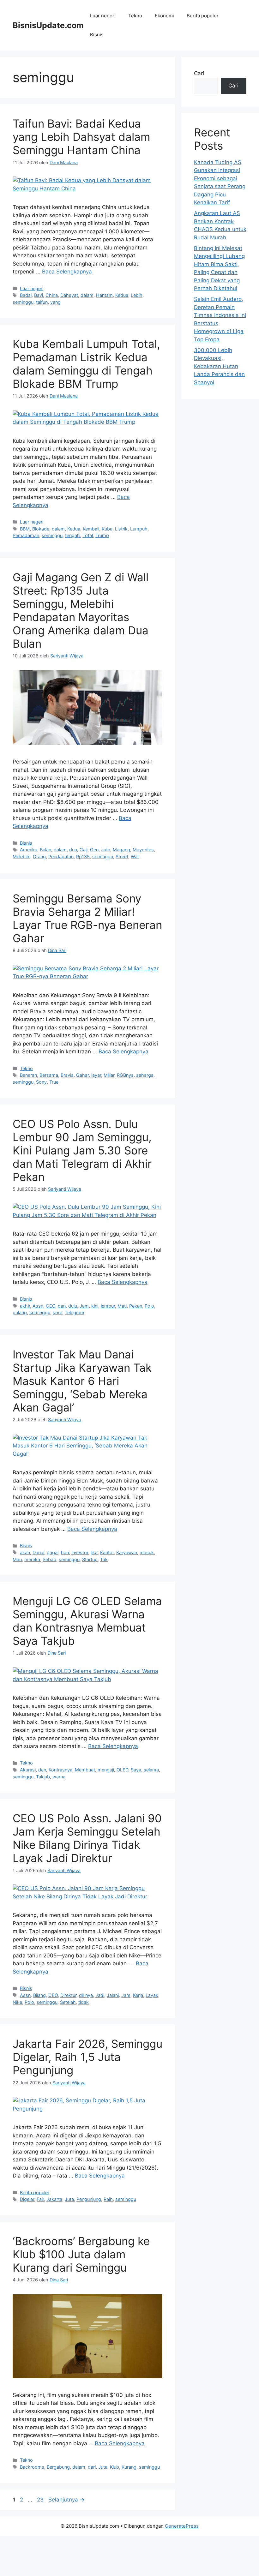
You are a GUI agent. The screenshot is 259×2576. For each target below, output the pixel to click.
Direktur (68, 1995)
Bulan (45, 850)
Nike (17, 2002)
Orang (39, 857)
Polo (149, 1306)
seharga (145, 1075)
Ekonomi (164, 16)
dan (62, 1306)
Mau (17, 1559)
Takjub (43, 1777)
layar (96, 1075)
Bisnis (97, 35)
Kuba (107, 529)
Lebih (137, 295)
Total (88, 535)
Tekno (135, 16)
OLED (122, 1770)
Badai (26, 295)
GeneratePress (182, 2526)
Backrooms (32, 2467)
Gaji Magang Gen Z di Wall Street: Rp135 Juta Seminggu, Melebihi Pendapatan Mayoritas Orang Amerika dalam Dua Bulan (81, 610)
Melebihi (21, 857)
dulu (73, 1306)
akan (25, 1552)
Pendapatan (61, 857)
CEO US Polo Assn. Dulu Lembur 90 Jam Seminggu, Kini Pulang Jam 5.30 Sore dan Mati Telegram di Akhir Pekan (82, 1150)
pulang (20, 1312)
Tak (104, 1559)
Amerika (29, 850)
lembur (108, 1306)
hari (65, 1552)
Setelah (68, 2002)
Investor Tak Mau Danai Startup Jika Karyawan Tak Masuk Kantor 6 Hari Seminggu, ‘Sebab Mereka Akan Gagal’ (82, 1381)
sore (57, 1312)
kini (95, 1306)
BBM (25, 529)
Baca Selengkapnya (67, 272)
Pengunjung (89, 2199)
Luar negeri (103, 16)
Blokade (41, 529)
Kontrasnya (60, 1770)
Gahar (82, 1075)
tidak (84, 2002)
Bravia (67, 1075)
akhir (25, 1306)
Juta (106, 850)
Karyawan (127, 1552)
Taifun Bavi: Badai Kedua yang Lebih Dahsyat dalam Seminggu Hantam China (81, 137)
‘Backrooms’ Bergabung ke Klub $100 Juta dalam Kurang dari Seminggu (81, 2254)
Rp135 (83, 857)
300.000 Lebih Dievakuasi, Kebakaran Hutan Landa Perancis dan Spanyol (219, 366)
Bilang (39, 1995)
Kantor (107, 1552)
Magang (121, 850)
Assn (38, 1306)
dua (73, 850)
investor (80, 1552)
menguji (106, 1770)
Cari (199, 73)
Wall (135, 857)
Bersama (49, 1075)
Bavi (39, 295)
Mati (122, 1306)
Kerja (138, 1995)
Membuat (85, 1770)
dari (92, 2467)
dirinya (86, 1995)
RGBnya (125, 1075)
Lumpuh (139, 529)
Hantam (104, 295)
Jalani (113, 1995)
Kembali (91, 529)
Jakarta (54, 2199)
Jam (84, 1306)
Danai (38, 1552)
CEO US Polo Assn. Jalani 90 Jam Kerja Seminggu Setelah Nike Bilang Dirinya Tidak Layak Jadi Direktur (87, 1838)
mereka (32, 1559)
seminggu (23, 302)
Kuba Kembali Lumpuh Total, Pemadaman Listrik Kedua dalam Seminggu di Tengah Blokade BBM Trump (86, 364)
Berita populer (203, 16)
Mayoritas (143, 850)
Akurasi (28, 1770)
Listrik (121, 529)
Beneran (28, 1075)
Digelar (27, 2199)
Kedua (122, 295)
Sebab (49, 1559)
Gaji (84, 850)
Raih (108, 2199)
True (54, 1082)
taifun (42, 302)
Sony (41, 1082)
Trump (102, 535)
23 (41, 2500)
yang (55, 302)
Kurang (129, 2467)
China (52, 295)
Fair (40, 2199)
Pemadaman (26, 535)
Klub (114, 2467)
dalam (87, 295)
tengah (72, 535)
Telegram (75, 1312)
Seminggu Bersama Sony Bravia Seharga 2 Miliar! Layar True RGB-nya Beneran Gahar (87, 918)
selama (151, 1770)
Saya (136, 1770)
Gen (94, 850)
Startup (90, 1559)
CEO (51, 1306)
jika (94, 1552)
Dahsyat (69, 295)
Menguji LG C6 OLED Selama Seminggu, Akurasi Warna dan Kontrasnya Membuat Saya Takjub (87, 1621)
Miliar (109, 1075)
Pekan (136, 1306)
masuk (147, 1552)
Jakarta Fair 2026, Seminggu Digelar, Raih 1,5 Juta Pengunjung (87, 2057)
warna (59, 1777)
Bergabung (58, 2467)
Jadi (100, 1995)
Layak (152, 1995)
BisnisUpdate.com (48, 25)
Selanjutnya (66, 2500)
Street (122, 857)
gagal (53, 1552)
